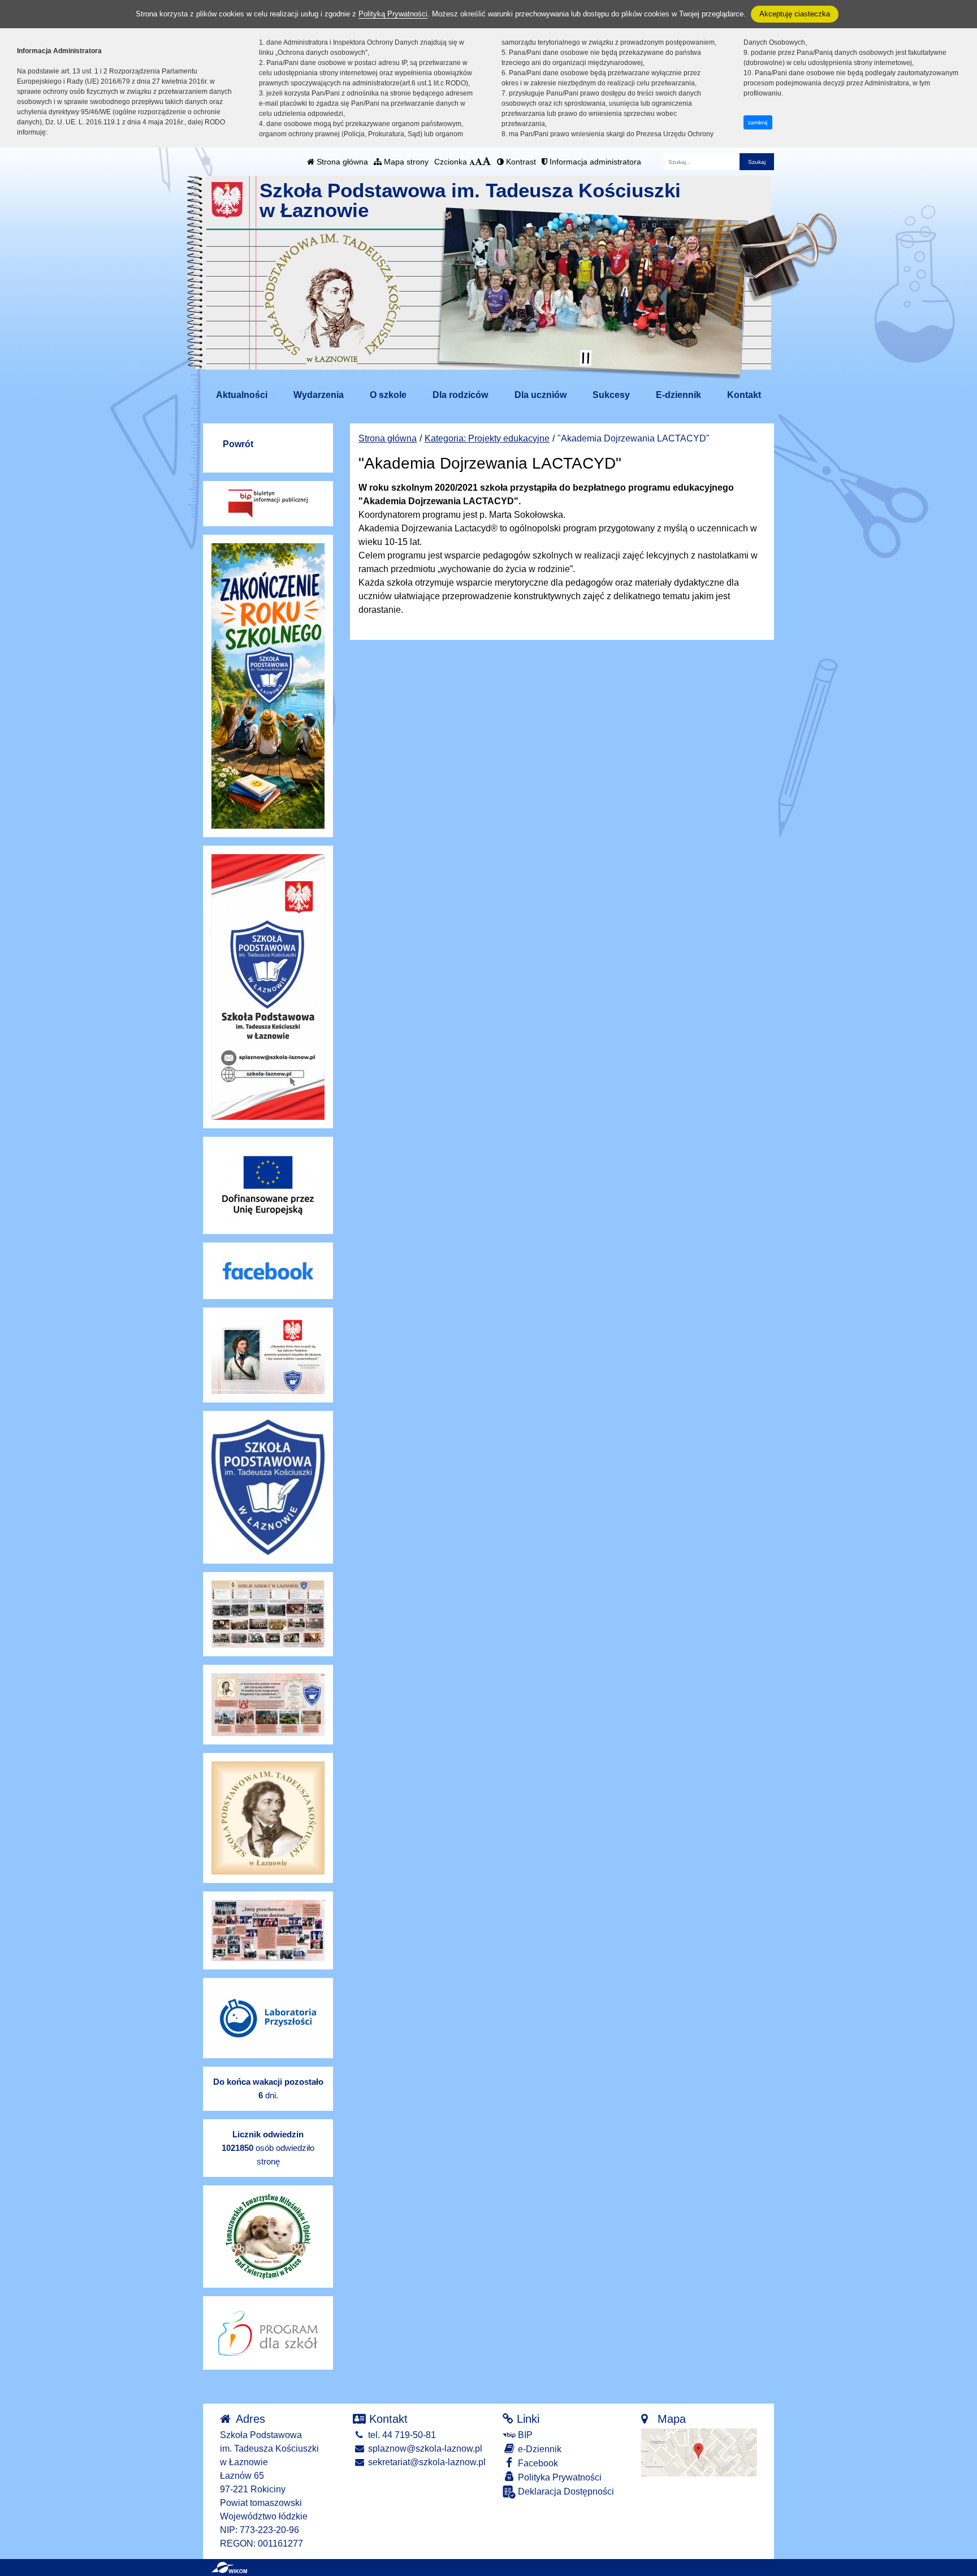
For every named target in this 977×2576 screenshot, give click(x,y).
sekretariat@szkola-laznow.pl (426, 2462)
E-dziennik (678, 395)
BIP (524, 2435)
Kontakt (744, 395)
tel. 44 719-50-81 (401, 2435)
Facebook (537, 2463)
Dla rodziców (460, 395)
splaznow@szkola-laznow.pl (424, 2449)
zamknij (758, 122)
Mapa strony (405, 162)
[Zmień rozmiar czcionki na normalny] (472, 162)
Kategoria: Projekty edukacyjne (487, 438)
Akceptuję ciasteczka (795, 14)
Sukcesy (611, 395)
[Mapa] (699, 2452)
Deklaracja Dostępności (565, 2491)
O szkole (388, 395)
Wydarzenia (319, 395)
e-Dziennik (539, 2449)
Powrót (238, 444)
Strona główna (341, 162)
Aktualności (242, 395)
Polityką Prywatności (393, 14)
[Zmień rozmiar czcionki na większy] (479, 162)
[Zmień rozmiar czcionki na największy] (487, 162)
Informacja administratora (594, 162)
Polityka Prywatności (559, 2477)
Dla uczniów (541, 395)
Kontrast (520, 162)
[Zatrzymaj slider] (586, 358)
